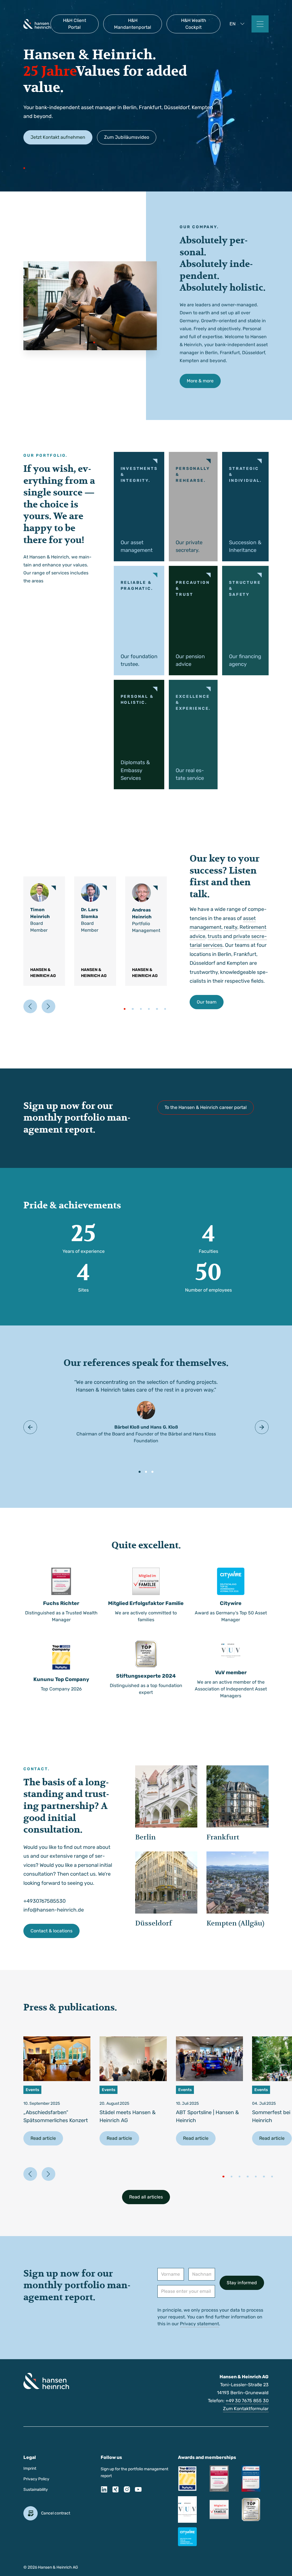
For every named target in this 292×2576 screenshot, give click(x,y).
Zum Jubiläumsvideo (127, 137)
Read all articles (146, 2197)
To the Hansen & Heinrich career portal (206, 1107)
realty (231, 927)
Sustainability (36, 2490)
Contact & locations (51, 1931)
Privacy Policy (36, 2479)
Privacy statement (199, 2324)
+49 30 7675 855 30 (247, 2401)
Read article (43, 2138)
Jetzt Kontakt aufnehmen (58, 137)
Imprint (30, 2468)
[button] (238, 24)
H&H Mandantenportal (133, 24)
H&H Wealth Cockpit (194, 24)
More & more (200, 381)
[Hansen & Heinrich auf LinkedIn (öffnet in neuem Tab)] (104, 2491)
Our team (207, 1002)
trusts (215, 936)
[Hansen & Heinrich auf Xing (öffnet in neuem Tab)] (115, 2491)
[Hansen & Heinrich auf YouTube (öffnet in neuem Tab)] (138, 2491)
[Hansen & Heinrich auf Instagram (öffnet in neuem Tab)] (127, 2491)
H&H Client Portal (75, 24)
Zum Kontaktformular (246, 2409)
